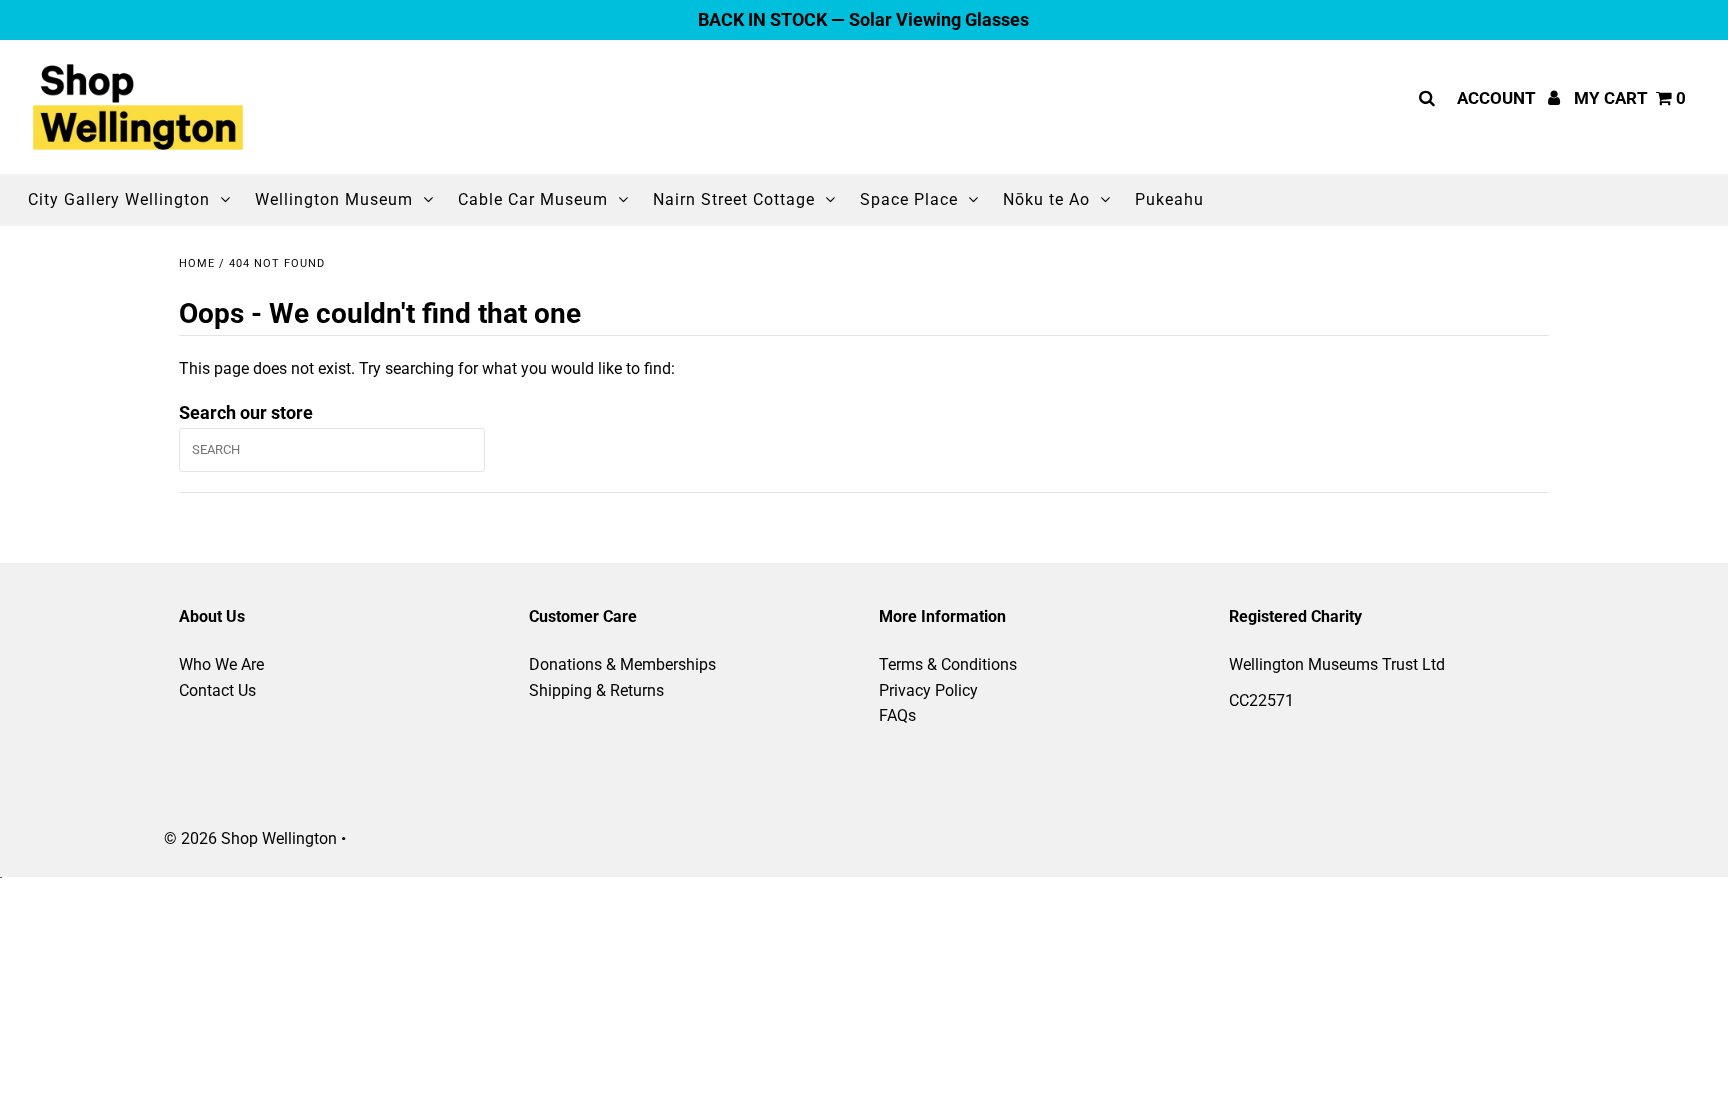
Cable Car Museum (533, 199)
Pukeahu (1169, 199)
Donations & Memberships (622, 664)
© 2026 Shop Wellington (250, 838)
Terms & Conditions (948, 664)
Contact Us (217, 690)
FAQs (897, 715)
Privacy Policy (928, 690)
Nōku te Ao (1046, 199)
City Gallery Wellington (119, 199)
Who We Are (221, 664)
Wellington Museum (334, 199)
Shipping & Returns (596, 690)
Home (197, 263)
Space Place (909, 199)
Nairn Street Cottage (734, 199)
